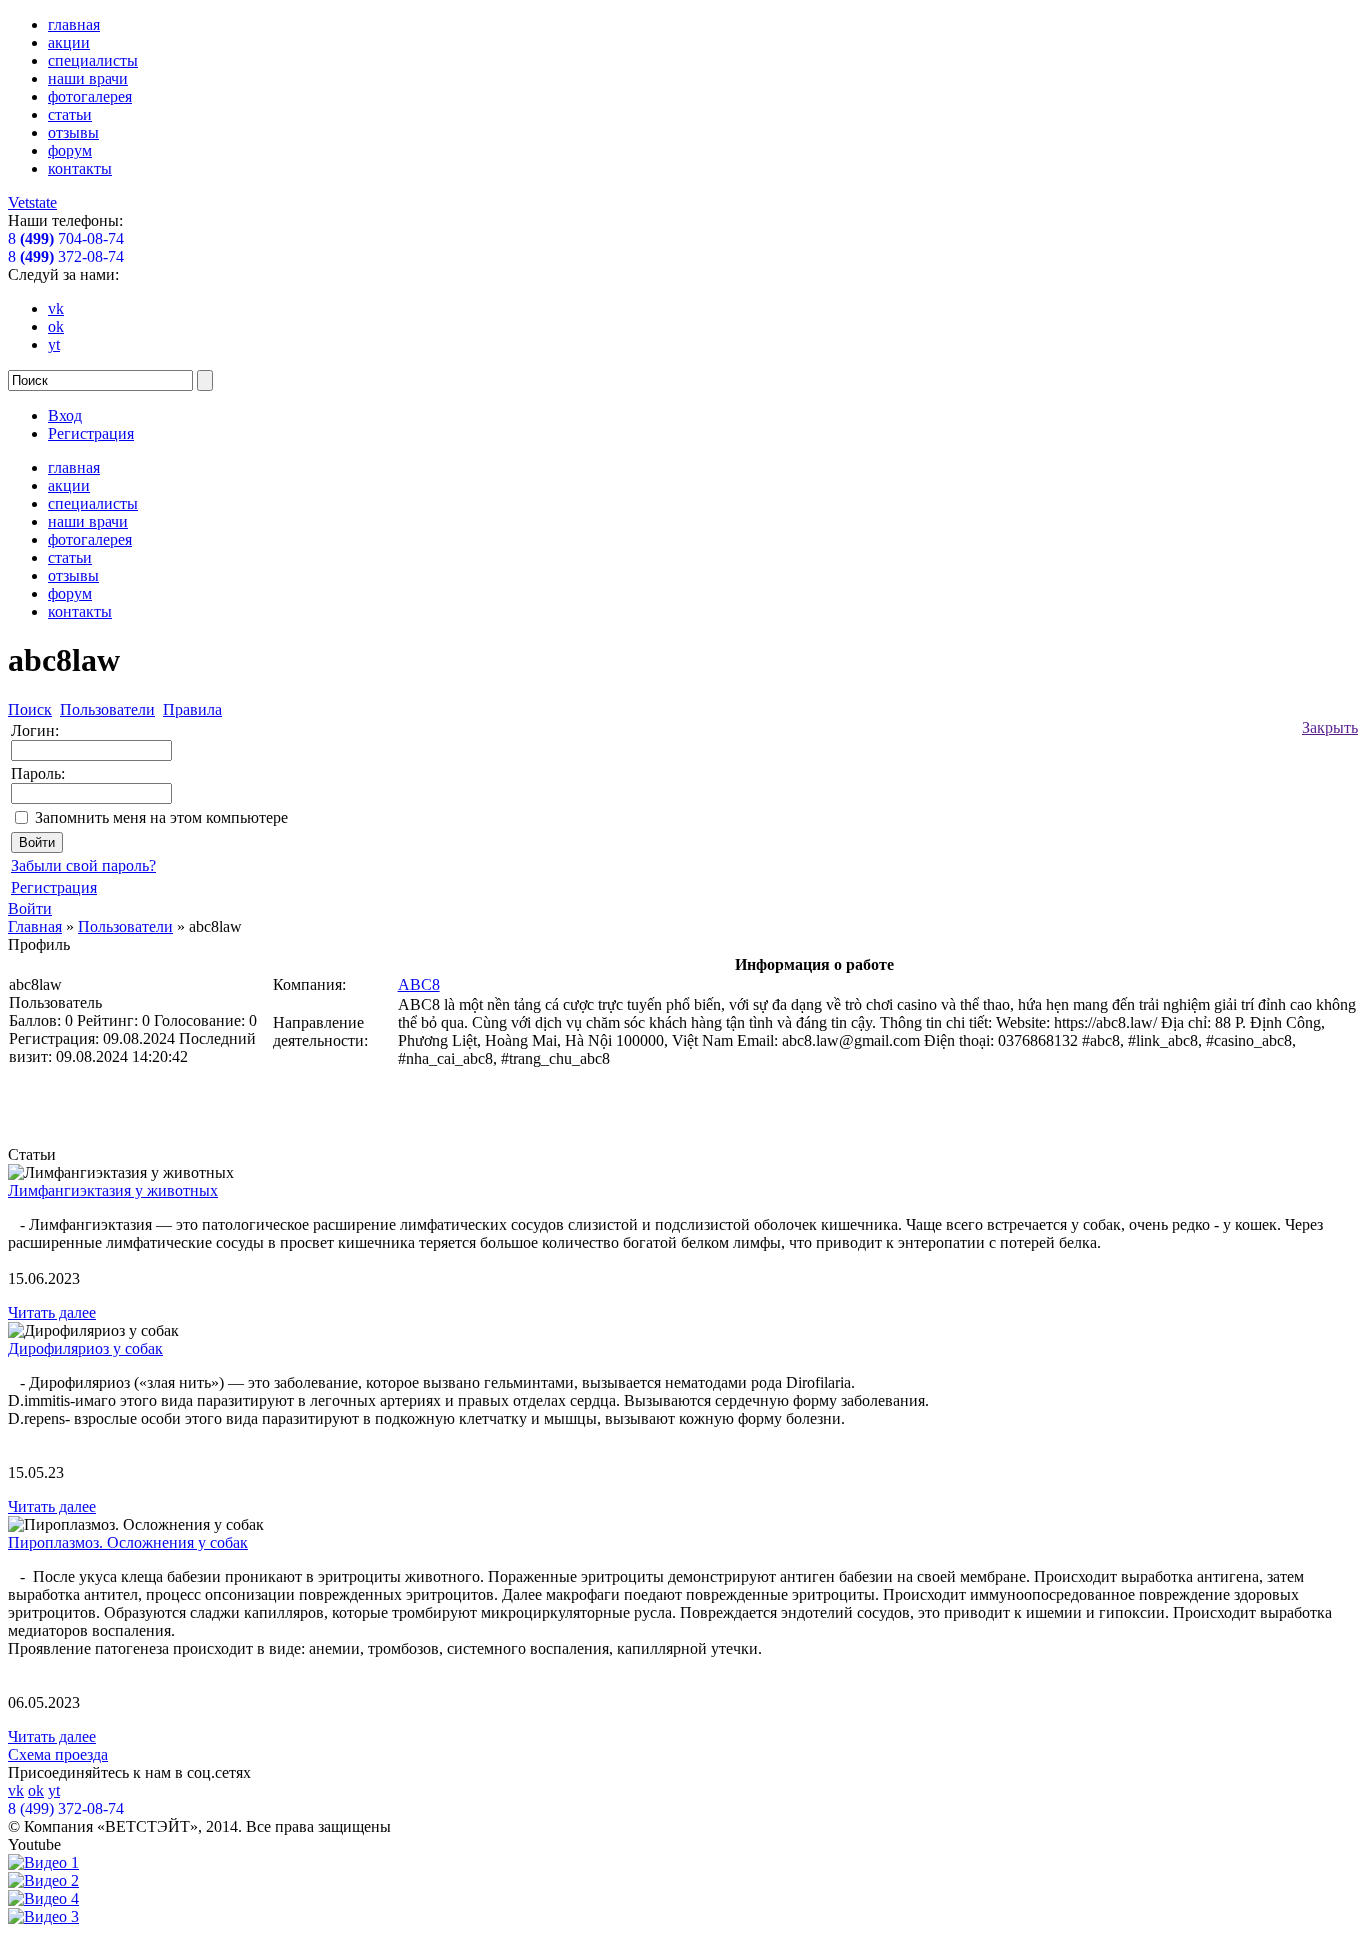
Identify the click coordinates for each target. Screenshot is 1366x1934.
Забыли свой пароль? (83, 865)
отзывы (73, 132)
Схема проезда (58, 1754)
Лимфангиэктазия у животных (113, 1190)
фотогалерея (90, 96)
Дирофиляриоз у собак (85, 1348)
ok (56, 326)
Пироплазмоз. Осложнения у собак (128, 1542)
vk (56, 308)
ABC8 (419, 984)
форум (70, 150)
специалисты (93, 60)
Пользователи (125, 926)
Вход (65, 415)
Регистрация (91, 433)
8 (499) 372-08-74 (66, 1808)
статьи (70, 114)
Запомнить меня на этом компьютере (161, 817)
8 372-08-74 (66, 256)
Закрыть (1330, 727)
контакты (80, 168)
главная (74, 24)
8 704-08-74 (66, 238)
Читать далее (52, 1312)
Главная (35, 926)
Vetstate (32, 202)
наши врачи (88, 78)
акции (69, 42)
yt (54, 344)
